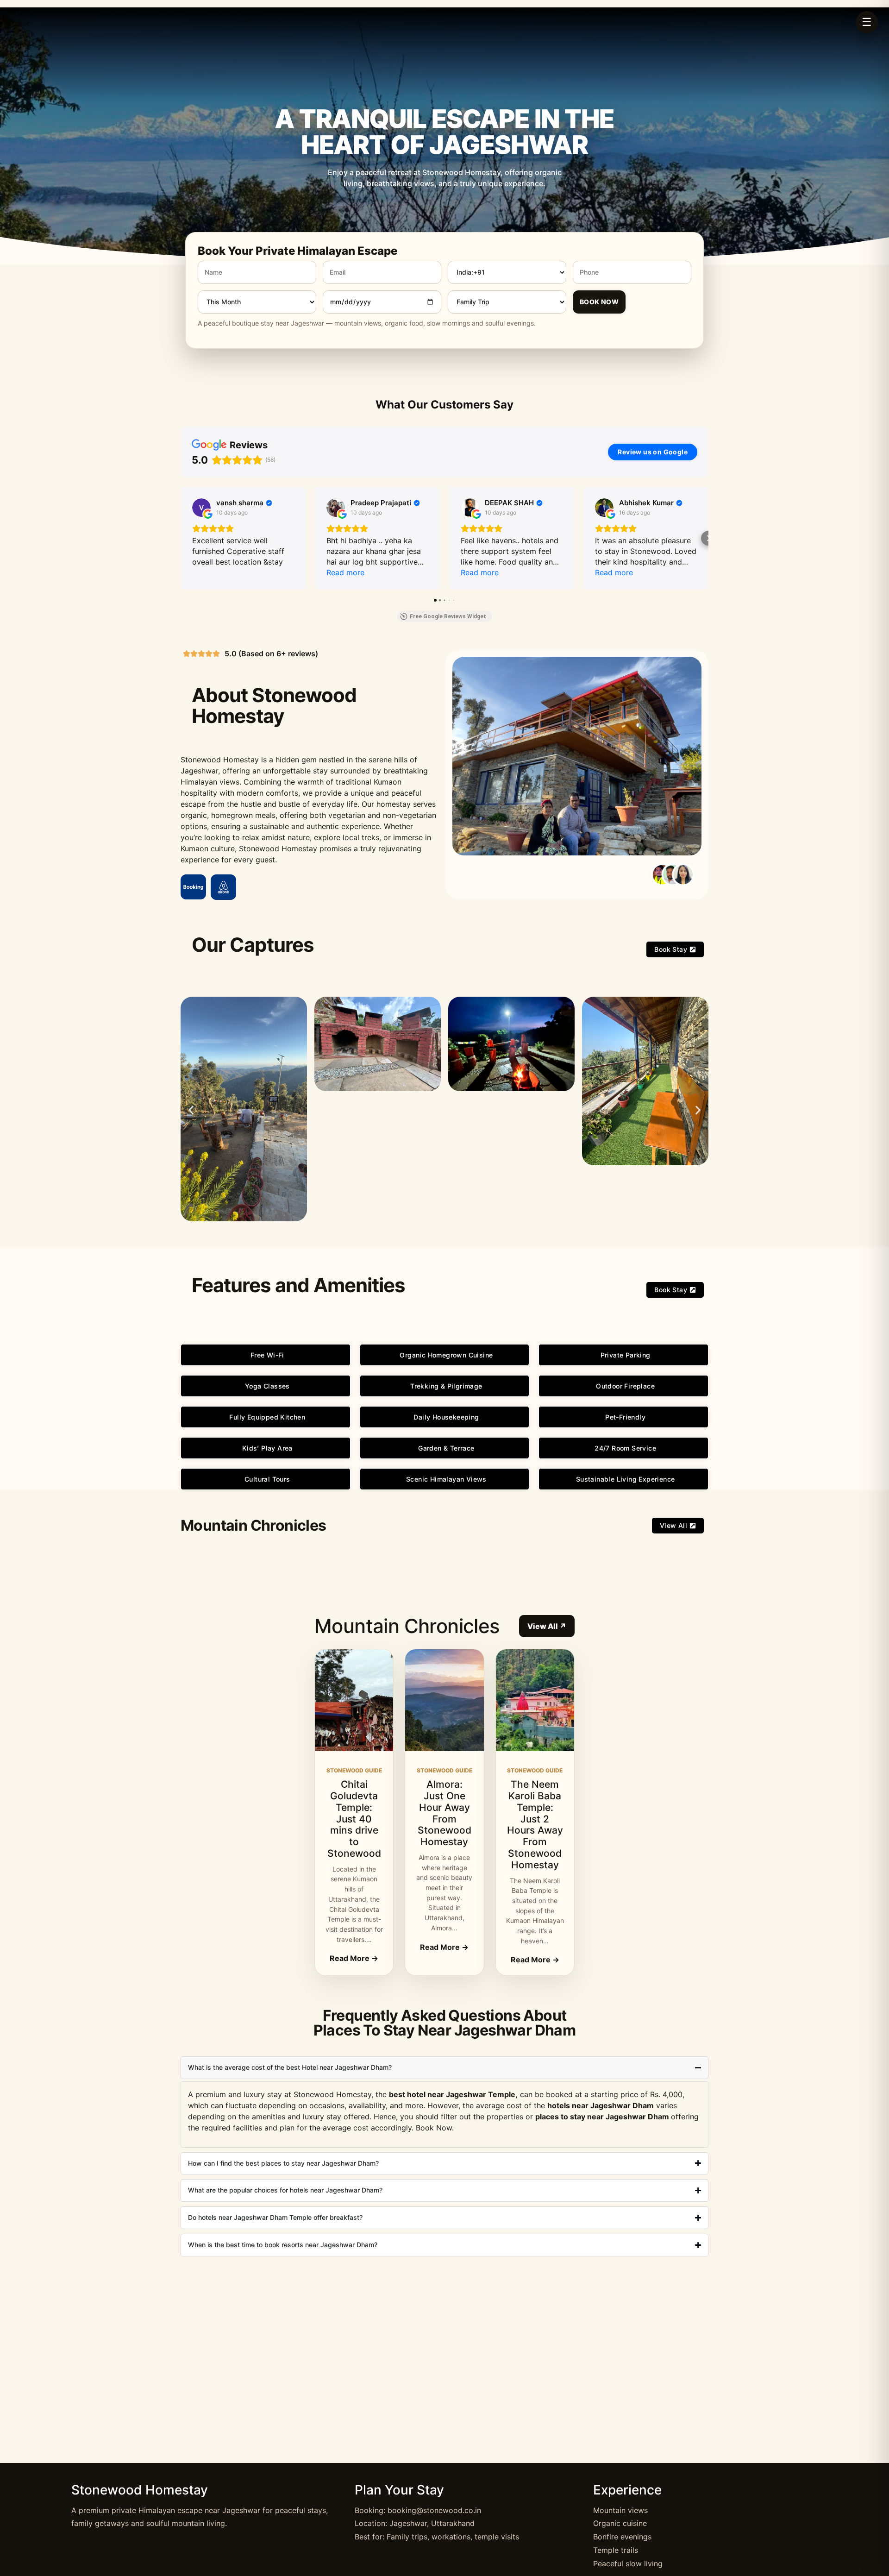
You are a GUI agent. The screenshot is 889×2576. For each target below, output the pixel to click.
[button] (181, 538)
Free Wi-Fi (267, 1355)
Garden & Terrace (446, 1448)
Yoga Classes (267, 1386)
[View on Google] (201, 508)
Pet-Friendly (625, 1417)
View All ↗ (547, 1626)
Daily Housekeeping (446, 1417)
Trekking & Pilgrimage (446, 1386)
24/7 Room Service (625, 1448)
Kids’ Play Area (267, 1448)
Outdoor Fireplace (625, 1386)
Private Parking (626, 1355)
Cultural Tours (267, 1479)
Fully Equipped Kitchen (267, 1417)
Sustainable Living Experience (626, 1479)
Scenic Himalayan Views (446, 1479)
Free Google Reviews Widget (448, 616)
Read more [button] (345, 572)
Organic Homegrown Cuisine (446, 1355)
